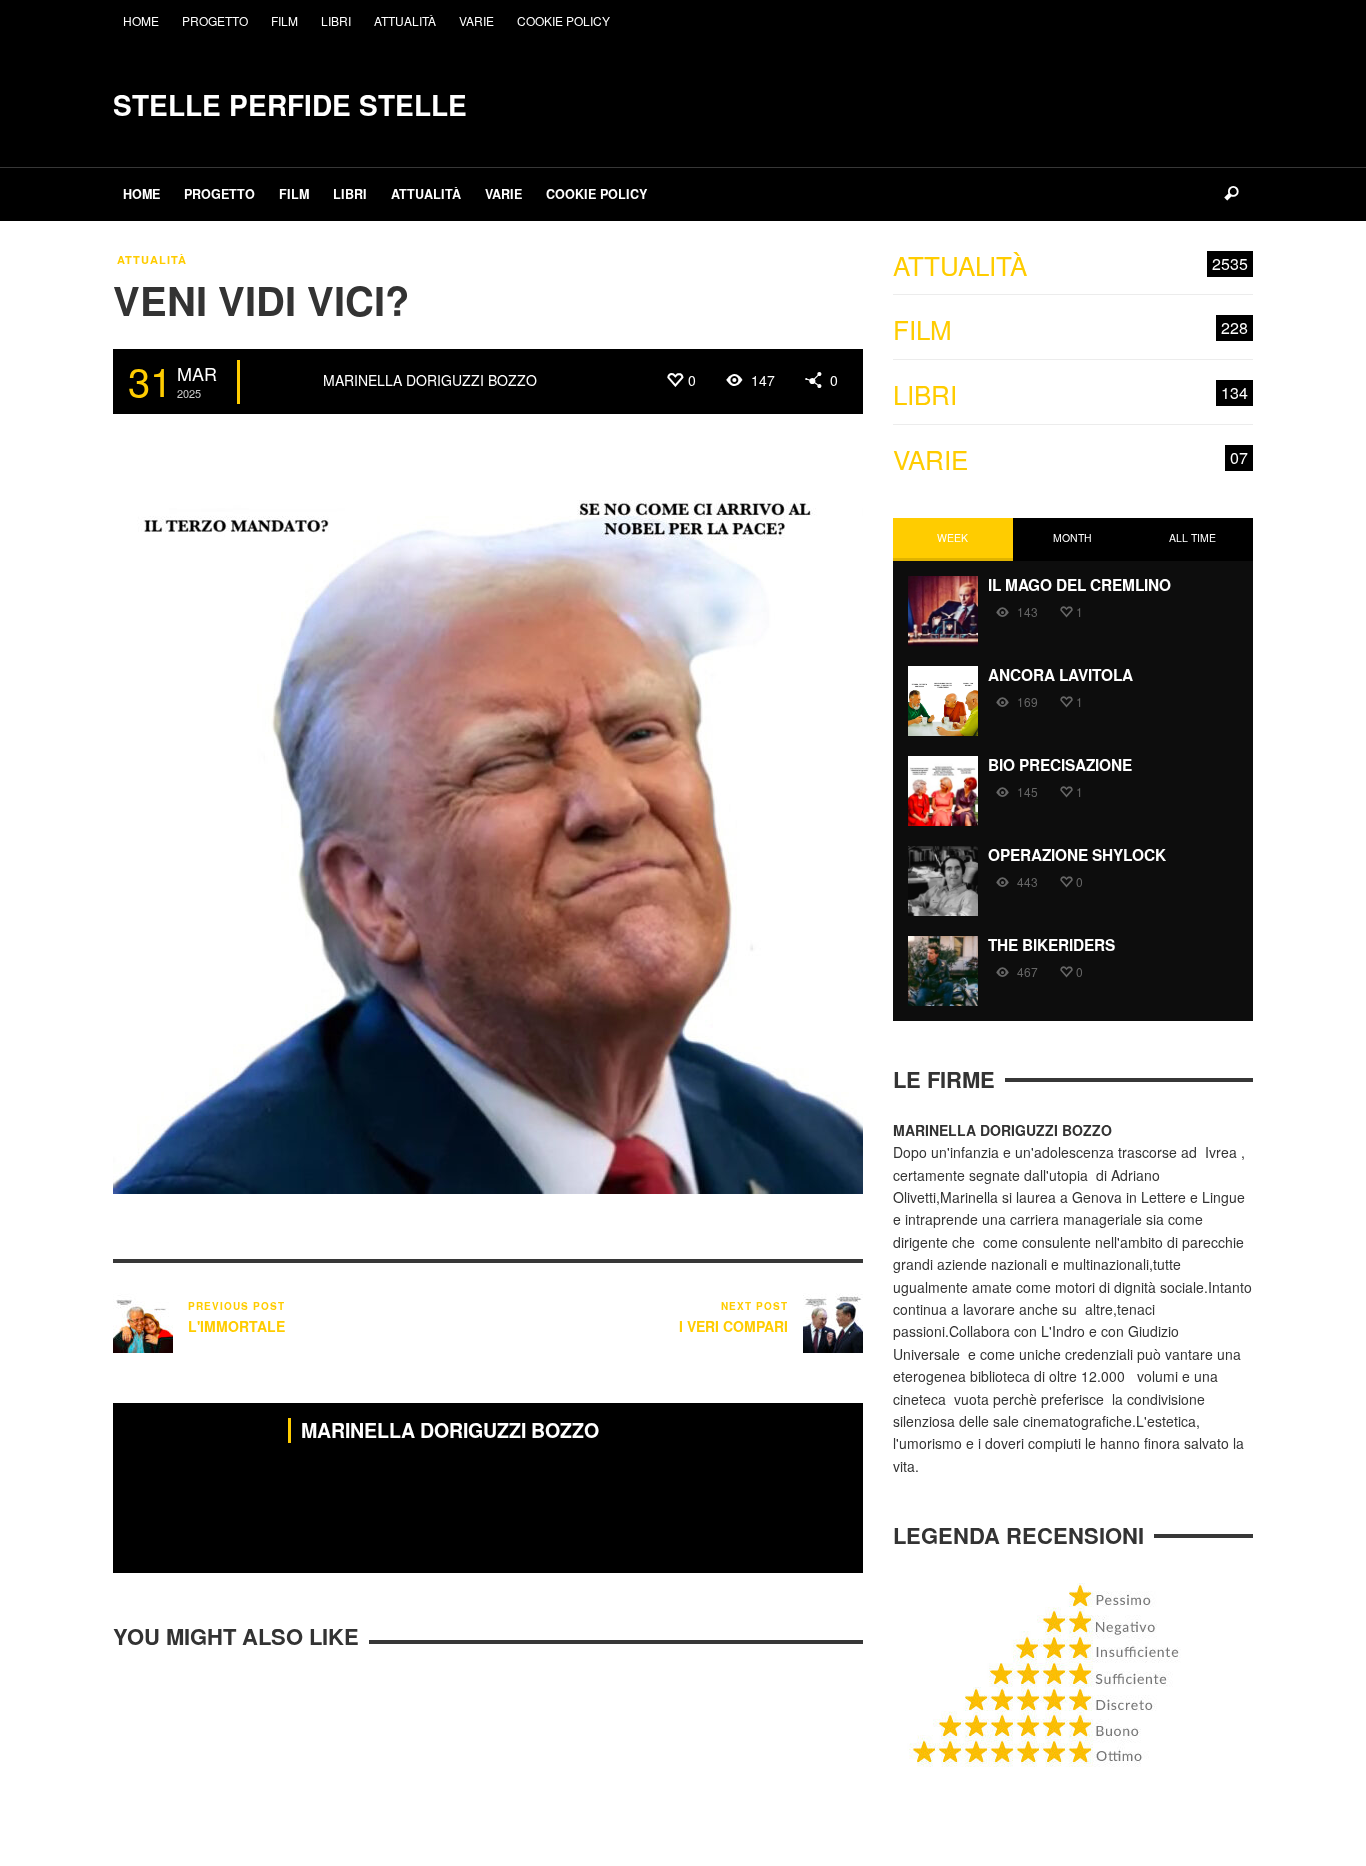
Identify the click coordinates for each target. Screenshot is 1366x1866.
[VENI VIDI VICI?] (488, 817)
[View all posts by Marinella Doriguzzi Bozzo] (284, 382)
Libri (1070, 394)
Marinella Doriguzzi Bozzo (430, 380)
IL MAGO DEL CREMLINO (1079, 585)
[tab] (953, 539)
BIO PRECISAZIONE (1060, 765)
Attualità (152, 259)
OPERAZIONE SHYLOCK (1077, 855)
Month (1072, 537)
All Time (1192, 537)
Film (1070, 329)
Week (952, 537)
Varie (1070, 459)
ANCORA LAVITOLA (1060, 675)
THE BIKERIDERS (1051, 945)
